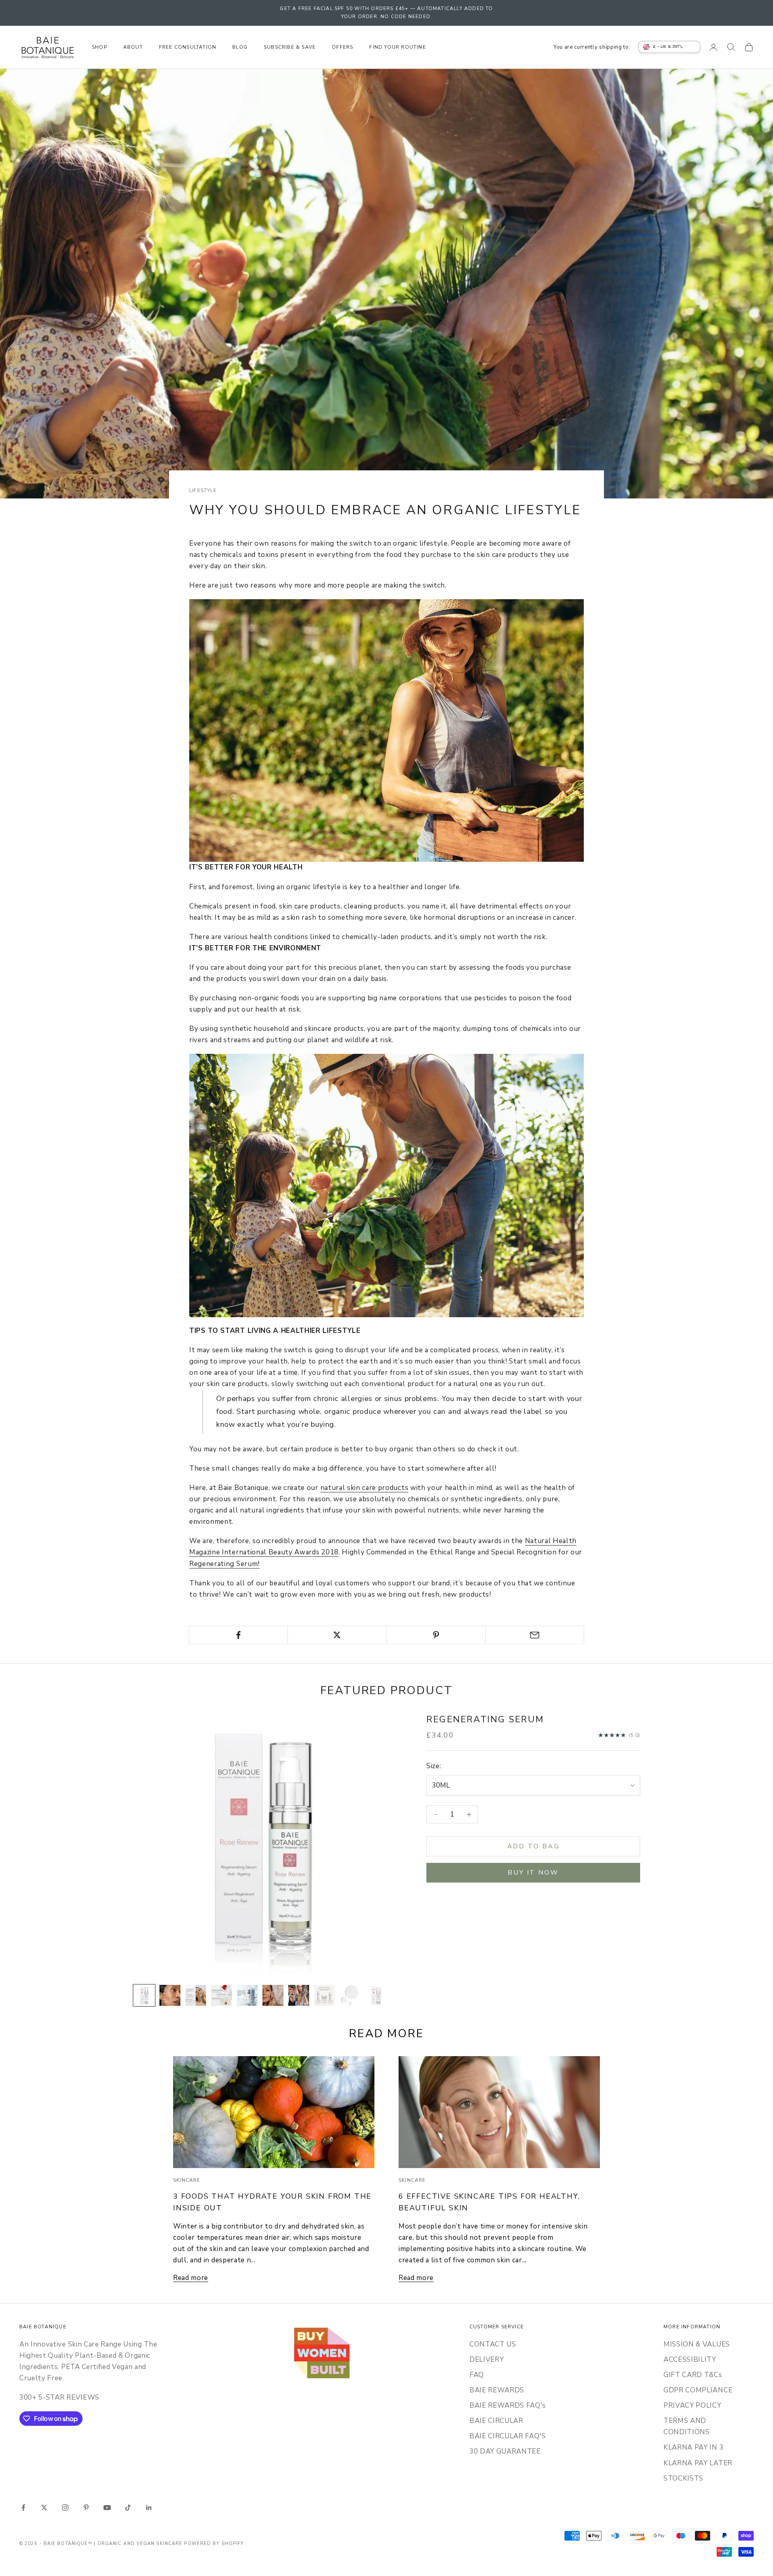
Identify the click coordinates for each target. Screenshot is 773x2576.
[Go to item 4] (221, 1995)
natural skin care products (365, 1488)
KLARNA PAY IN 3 (693, 2447)
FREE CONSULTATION (188, 47)
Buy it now (533, 1873)
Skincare (187, 2180)
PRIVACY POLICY (692, 2405)
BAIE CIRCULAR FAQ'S (508, 2436)
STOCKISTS (683, 2478)
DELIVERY (487, 2360)
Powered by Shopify (214, 2544)
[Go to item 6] (273, 1995)
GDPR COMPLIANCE (698, 2390)
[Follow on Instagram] (65, 2508)
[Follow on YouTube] (107, 2508)
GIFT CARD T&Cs (693, 2375)
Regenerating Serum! (224, 1564)
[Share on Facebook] (238, 1635)
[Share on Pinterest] (436, 1635)
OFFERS (342, 47)
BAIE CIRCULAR (496, 2421)
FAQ (477, 2375)
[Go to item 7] (299, 1995)
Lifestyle (203, 490)
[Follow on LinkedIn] (149, 2508)
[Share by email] (535, 1635)
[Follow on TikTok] (128, 2508)
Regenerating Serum (485, 1719)
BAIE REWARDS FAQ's (508, 2405)
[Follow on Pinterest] (86, 2508)
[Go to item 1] (144, 1995)
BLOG (240, 47)
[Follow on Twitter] (44, 2508)
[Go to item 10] (376, 1995)
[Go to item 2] (170, 1995)
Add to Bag (533, 1846)
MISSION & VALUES (697, 2344)
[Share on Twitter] (337, 1635)
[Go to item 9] (350, 1995)
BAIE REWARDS (497, 2390)
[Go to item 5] (247, 1995)
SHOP (99, 47)
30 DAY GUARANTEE (505, 2451)
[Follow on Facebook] (23, 2508)
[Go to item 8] (324, 1995)
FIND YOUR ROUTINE (397, 47)
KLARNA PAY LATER (698, 2463)
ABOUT (133, 47)
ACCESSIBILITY (690, 2360)
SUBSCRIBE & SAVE (290, 47)
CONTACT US (493, 2344)
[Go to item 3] (196, 1995)
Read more (191, 2278)
